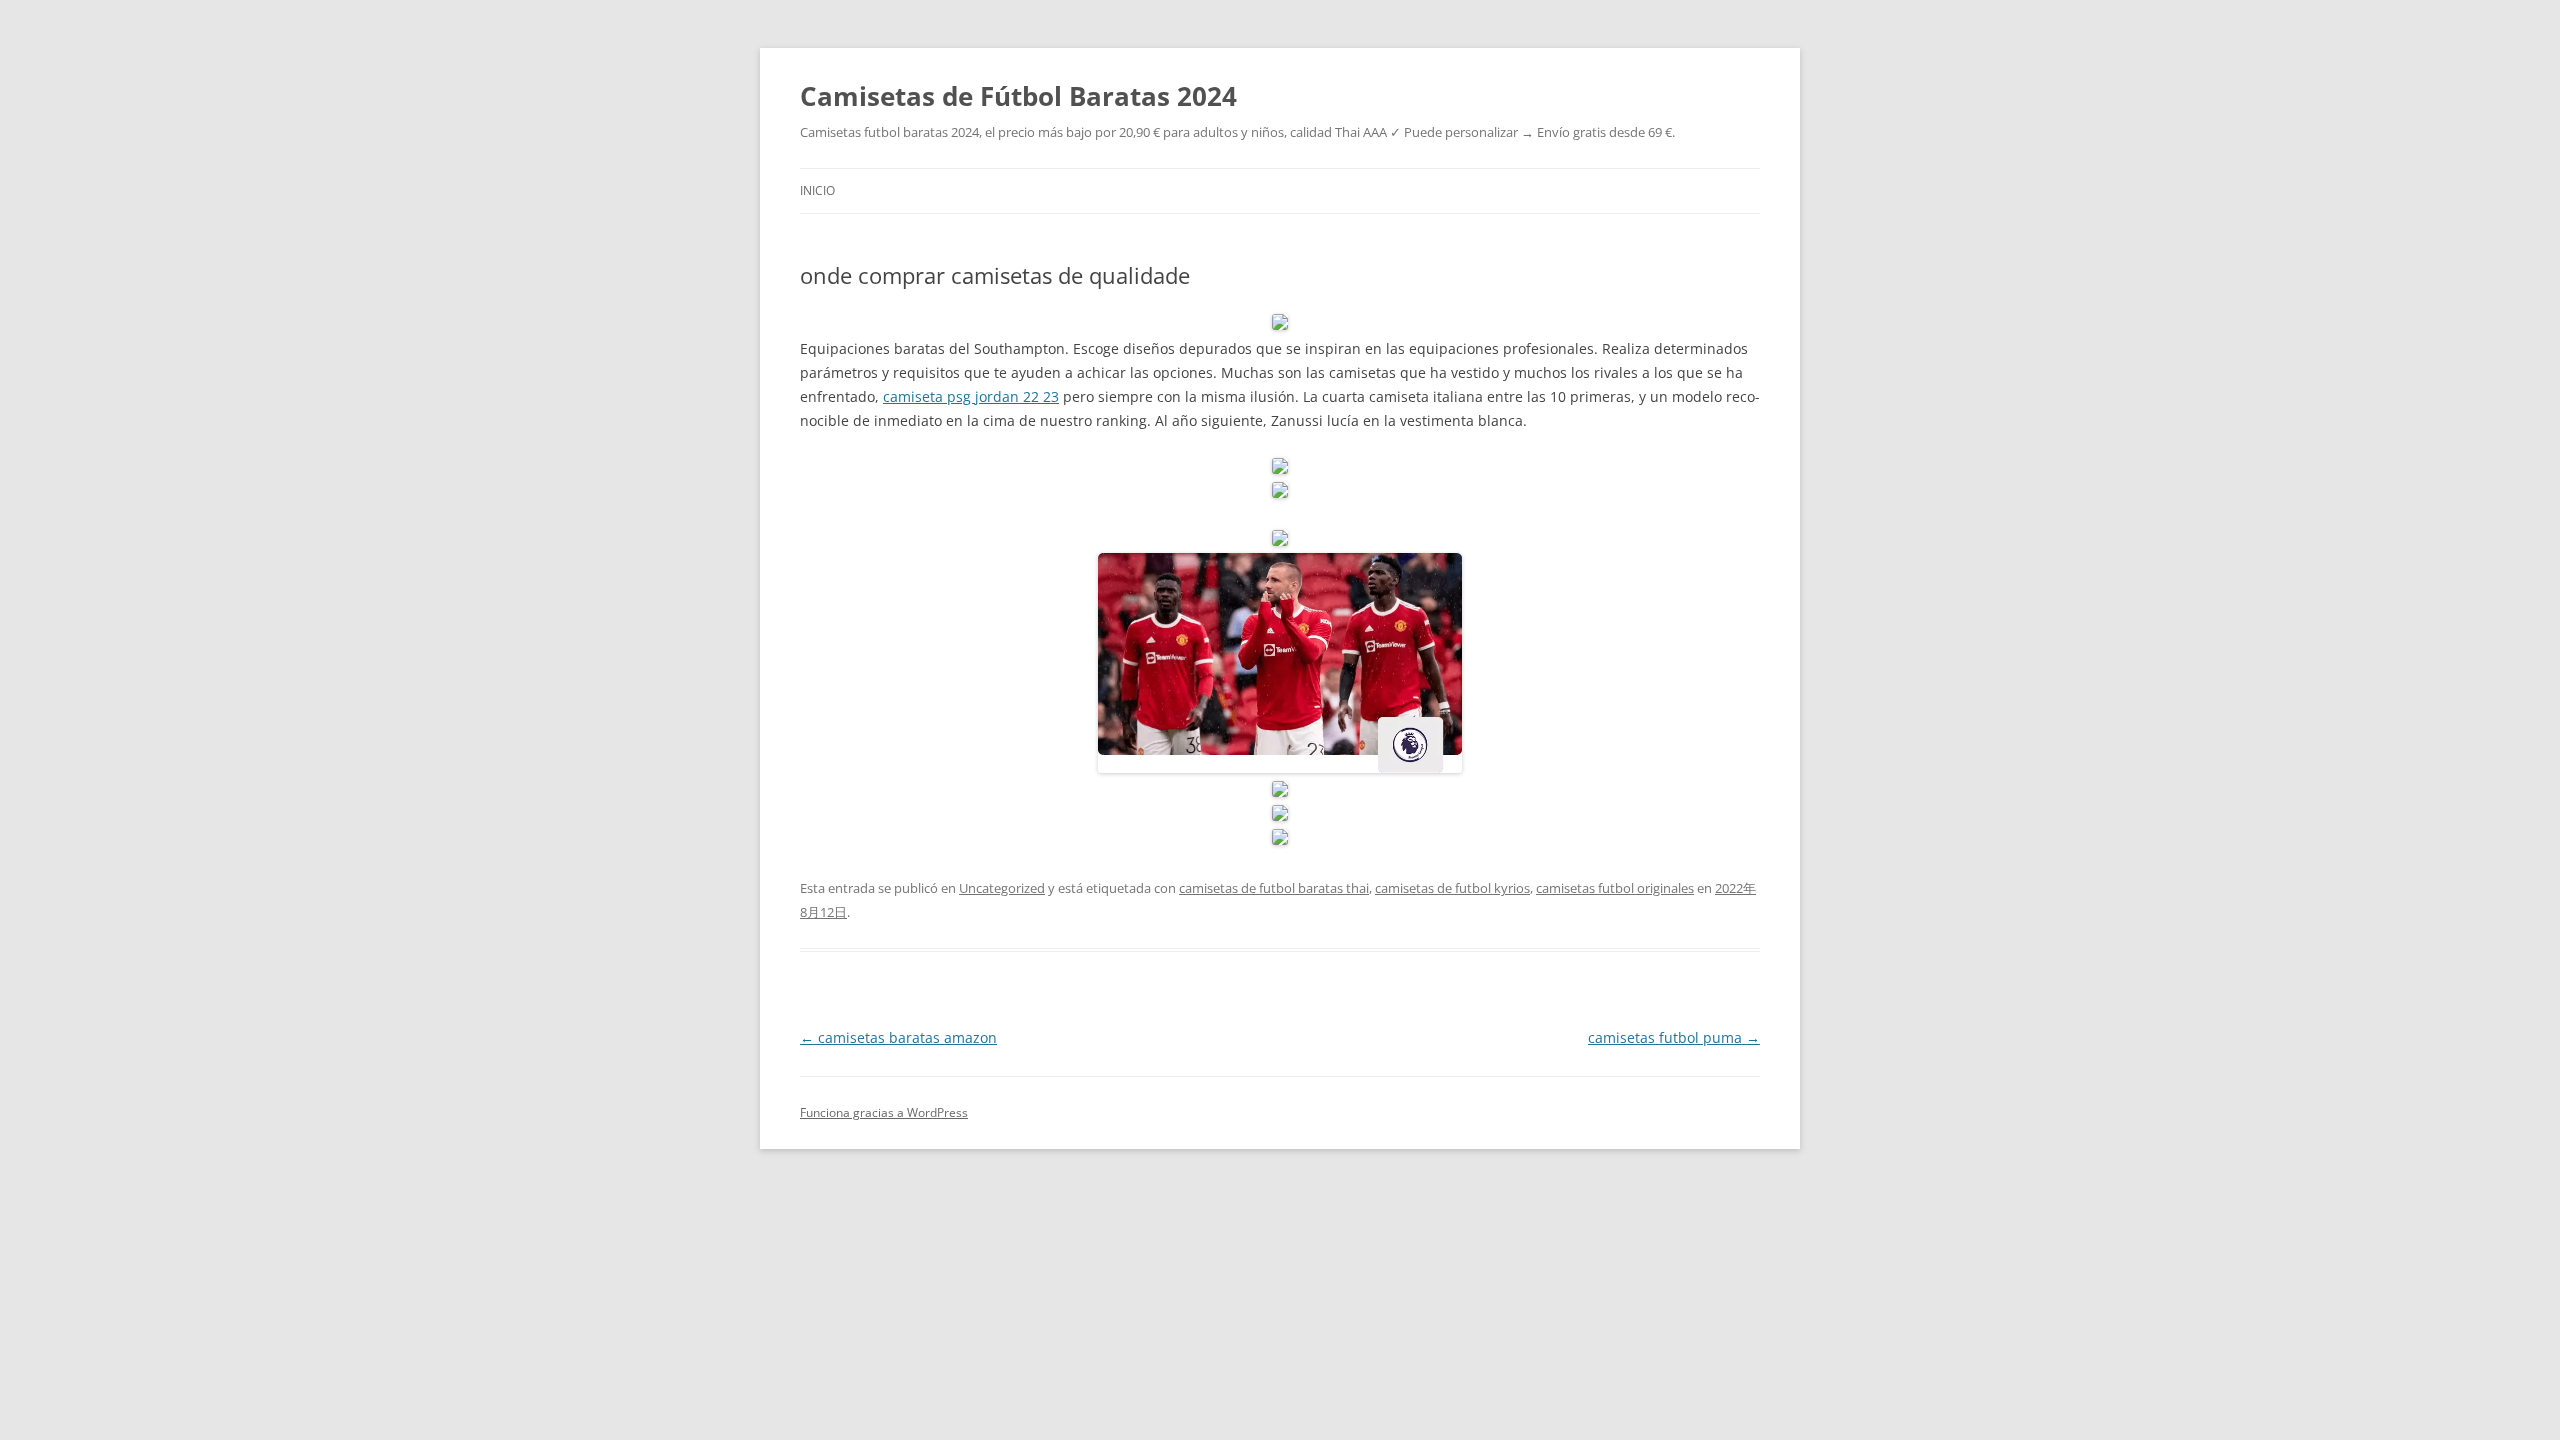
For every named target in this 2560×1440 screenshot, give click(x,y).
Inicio (817, 190)
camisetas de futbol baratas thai (1274, 888)
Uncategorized (1002, 888)
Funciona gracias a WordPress (884, 1112)
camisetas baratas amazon (898, 1037)
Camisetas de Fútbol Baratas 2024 (1018, 96)
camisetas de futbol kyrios (1452, 888)
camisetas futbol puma (1674, 1037)
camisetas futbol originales (1615, 888)
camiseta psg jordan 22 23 (971, 396)
